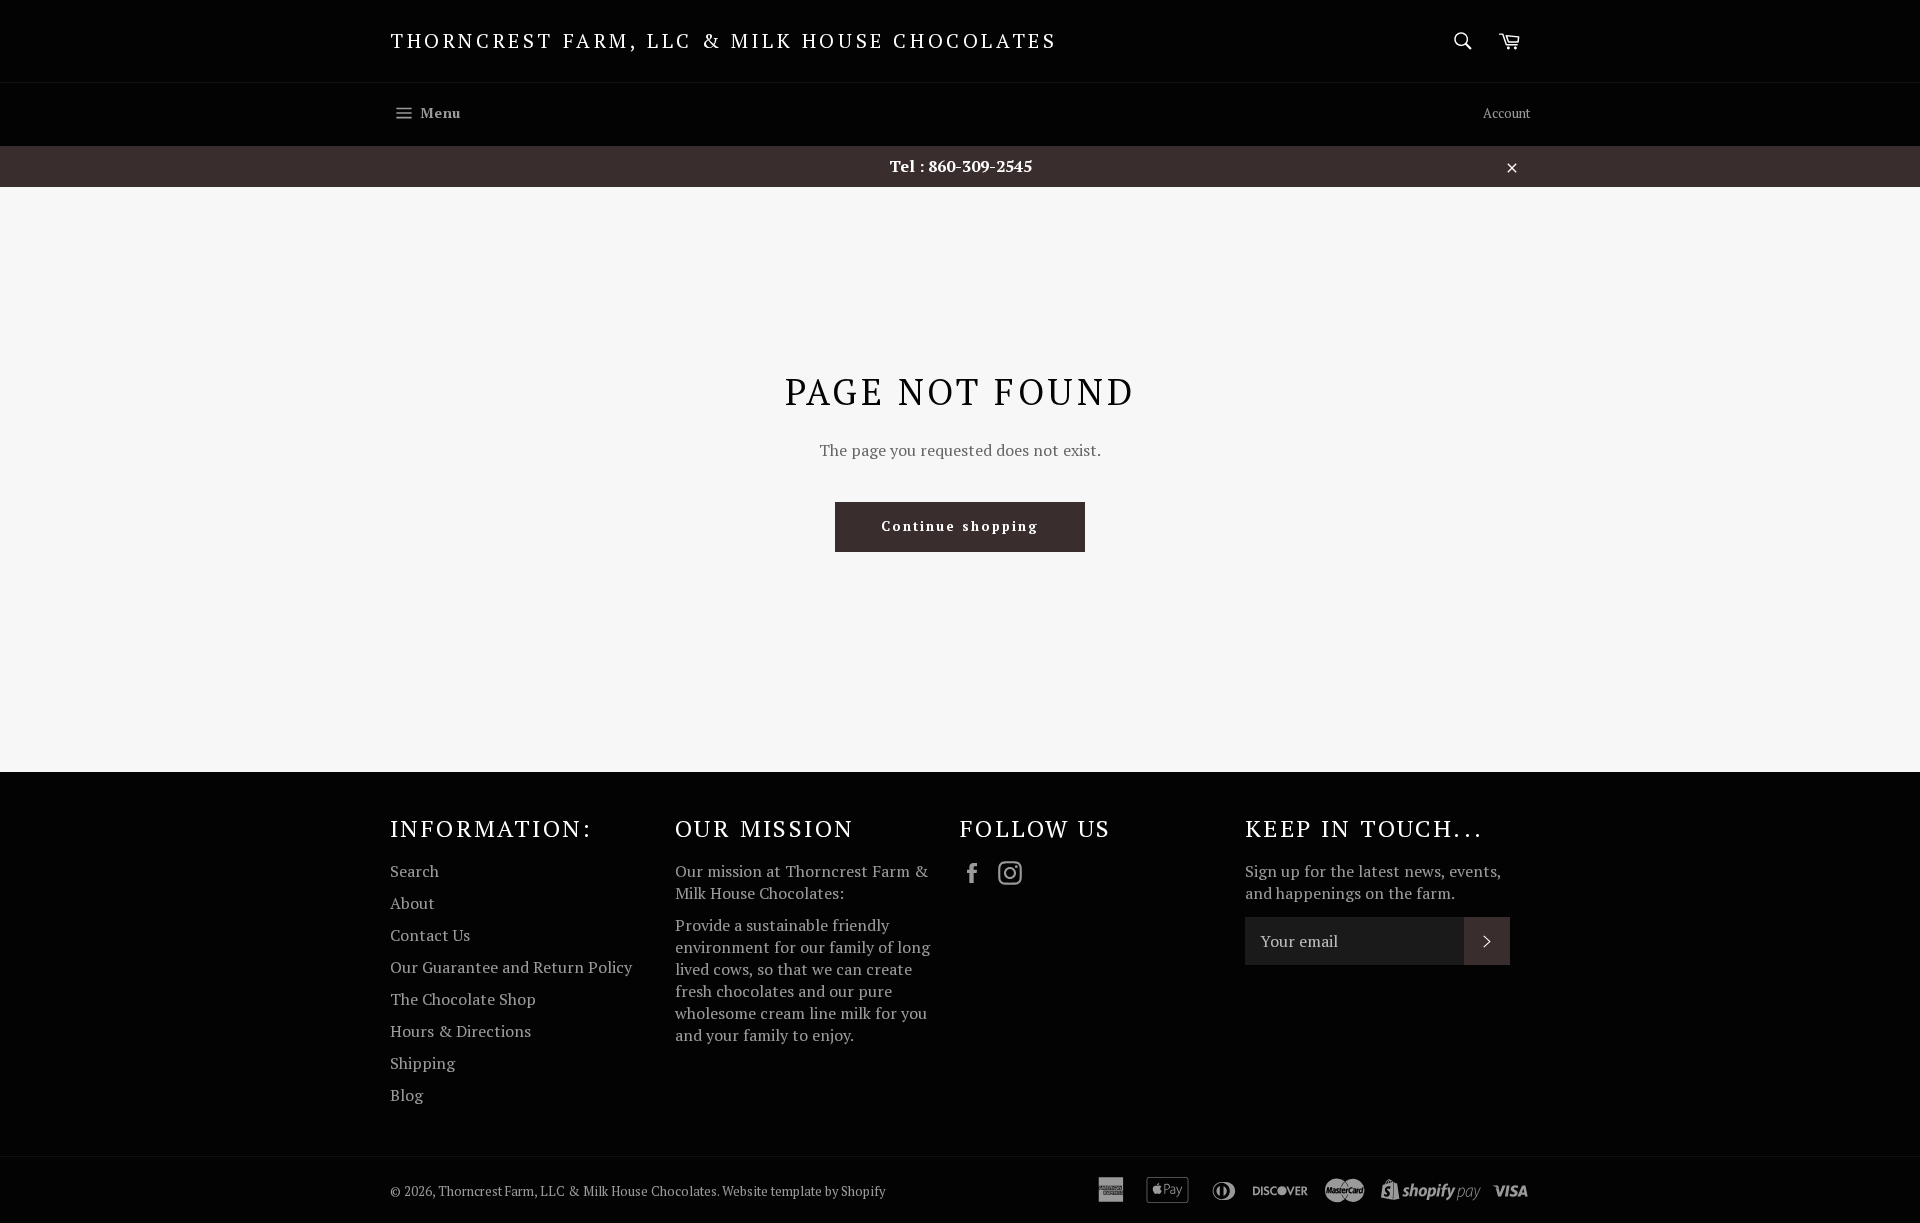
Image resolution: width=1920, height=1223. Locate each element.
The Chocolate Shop (463, 999)
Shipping (422, 1063)
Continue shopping (959, 526)
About (412, 903)
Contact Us (430, 935)
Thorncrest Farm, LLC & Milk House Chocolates (723, 40)
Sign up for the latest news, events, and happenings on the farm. (1373, 882)
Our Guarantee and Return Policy (511, 967)
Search (414, 871)
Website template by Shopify (803, 1191)
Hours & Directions (460, 1031)
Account (1506, 113)
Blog (406, 1095)
